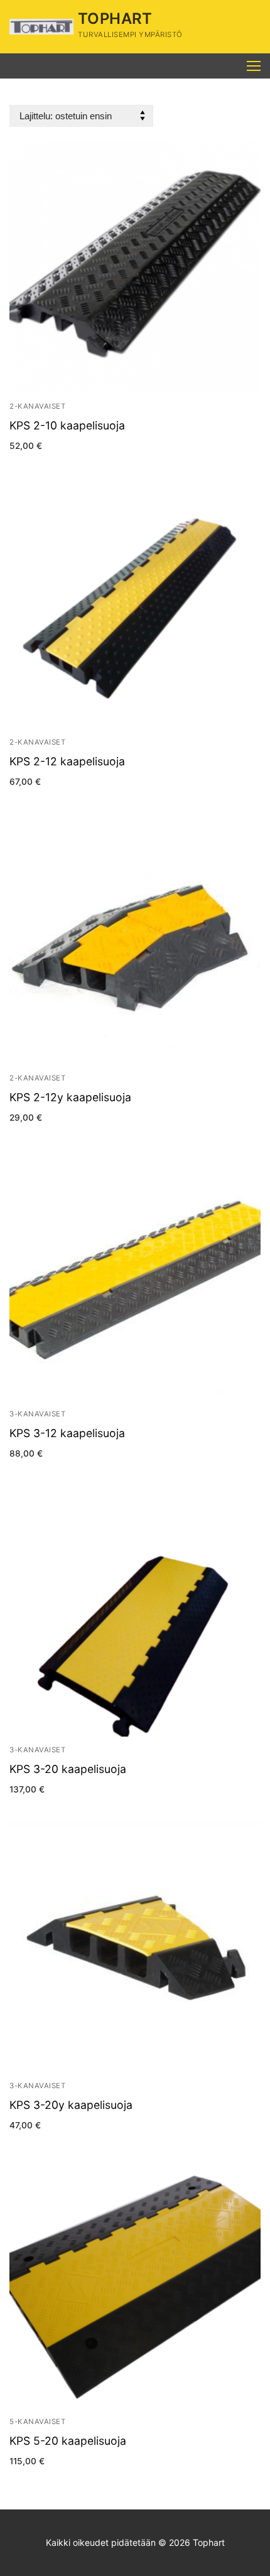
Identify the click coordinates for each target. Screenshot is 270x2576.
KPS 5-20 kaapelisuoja (68, 2441)
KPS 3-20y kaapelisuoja (71, 2105)
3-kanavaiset (37, 1414)
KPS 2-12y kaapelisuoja (70, 1097)
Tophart (115, 19)
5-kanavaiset (37, 2422)
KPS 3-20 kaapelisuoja (68, 1769)
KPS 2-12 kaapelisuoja (67, 761)
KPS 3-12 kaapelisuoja (67, 1433)
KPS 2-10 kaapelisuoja (67, 425)
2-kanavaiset (37, 406)
